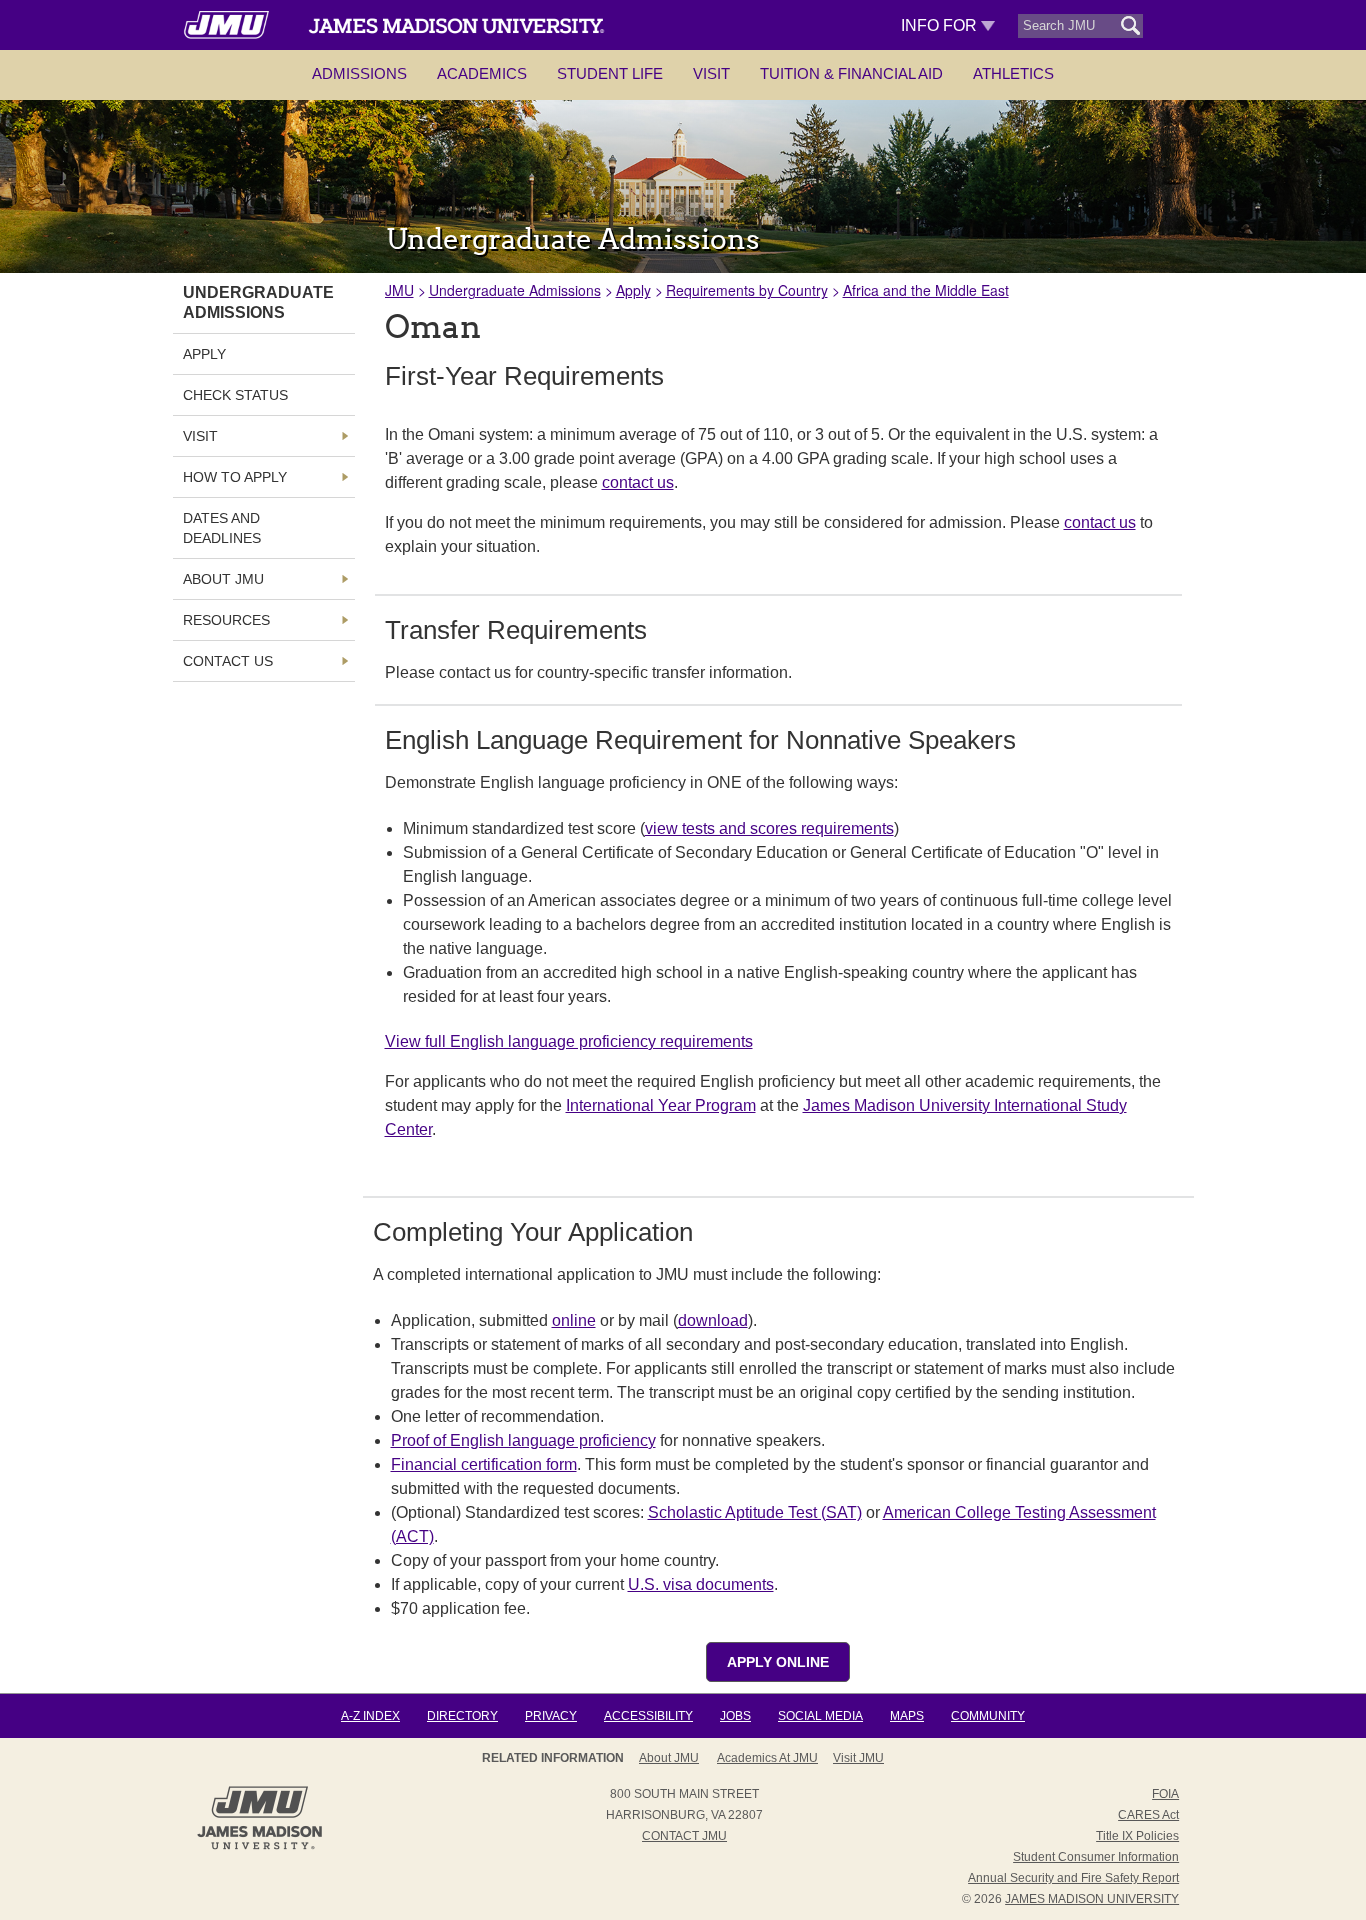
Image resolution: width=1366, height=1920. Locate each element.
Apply (633, 290)
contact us (638, 482)
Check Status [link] (235, 395)
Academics (482, 73)
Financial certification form (484, 1464)
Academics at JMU (767, 1758)
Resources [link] (226, 620)
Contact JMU (684, 1836)
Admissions (359, 73)
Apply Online (778, 1662)
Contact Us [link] (228, 661)
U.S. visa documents (701, 1584)
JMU (399, 290)
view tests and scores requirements (769, 828)
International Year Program (661, 1105)
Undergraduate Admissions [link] (258, 302)
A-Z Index (370, 1716)
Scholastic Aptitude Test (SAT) (755, 1512)
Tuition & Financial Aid (851, 73)
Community (988, 1716)
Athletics (1013, 73)
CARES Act (1148, 1815)
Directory (462, 1716)
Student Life (610, 73)
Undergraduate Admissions (515, 290)
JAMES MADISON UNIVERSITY (1092, 1899)
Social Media (820, 1716)
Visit (711, 73)
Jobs (735, 1716)
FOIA (1165, 1794)
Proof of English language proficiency (523, 1440)
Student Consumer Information (1096, 1857)
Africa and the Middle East (926, 290)
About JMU (669, 1758)
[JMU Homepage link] (259, 1847)
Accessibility (648, 1716)
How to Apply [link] (235, 477)
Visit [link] (200, 436)
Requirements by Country (747, 290)
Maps (907, 1716)
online (574, 1320)
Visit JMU (858, 1758)
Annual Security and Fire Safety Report (1073, 1878)
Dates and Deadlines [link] (222, 528)
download (713, 1320)
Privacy (551, 1716)
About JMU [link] (223, 579)
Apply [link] (204, 354)
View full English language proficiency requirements (569, 1041)
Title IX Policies (1137, 1836)
